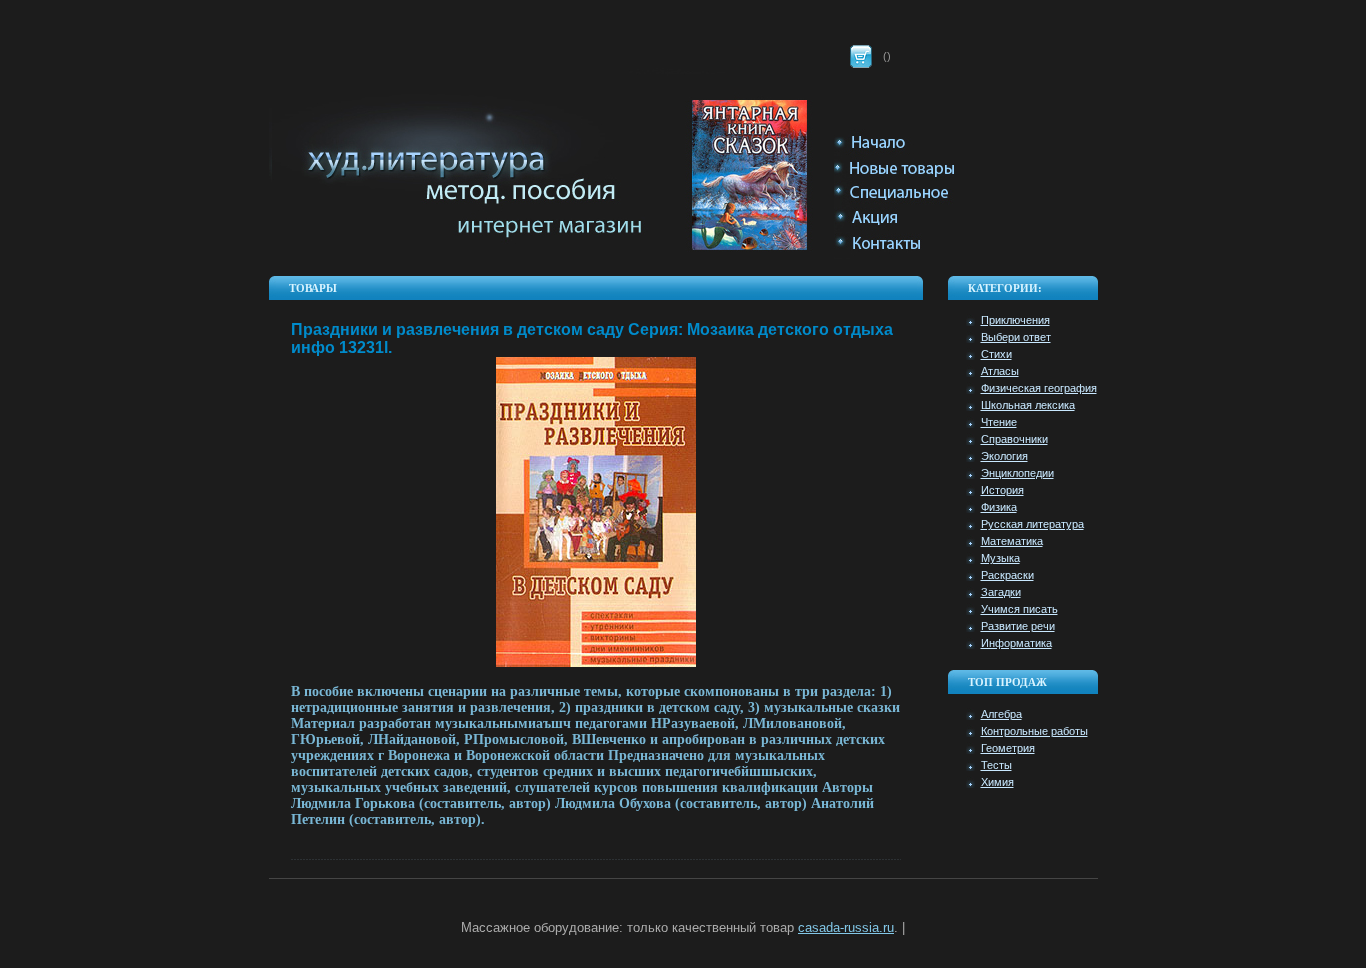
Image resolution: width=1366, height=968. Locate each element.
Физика (999, 507)
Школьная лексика (1028, 405)
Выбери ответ (1016, 337)
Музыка (1000, 558)
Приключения (1015, 320)
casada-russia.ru (846, 927)
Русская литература (1032, 524)
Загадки (1001, 592)
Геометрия (1008, 748)
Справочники (1014, 439)
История (1002, 490)
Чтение (999, 422)
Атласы (1000, 371)
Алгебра (1001, 714)
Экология (1004, 456)
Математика (1012, 541)
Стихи (996, 354)
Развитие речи (1018, 626)
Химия (997, 782)
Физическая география (1039, 388)
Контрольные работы (1034, 731)
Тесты (996, 765)
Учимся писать (1019, 609)
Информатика (1016, 643)
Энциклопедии (1017, 473)
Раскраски (1007, 575)
